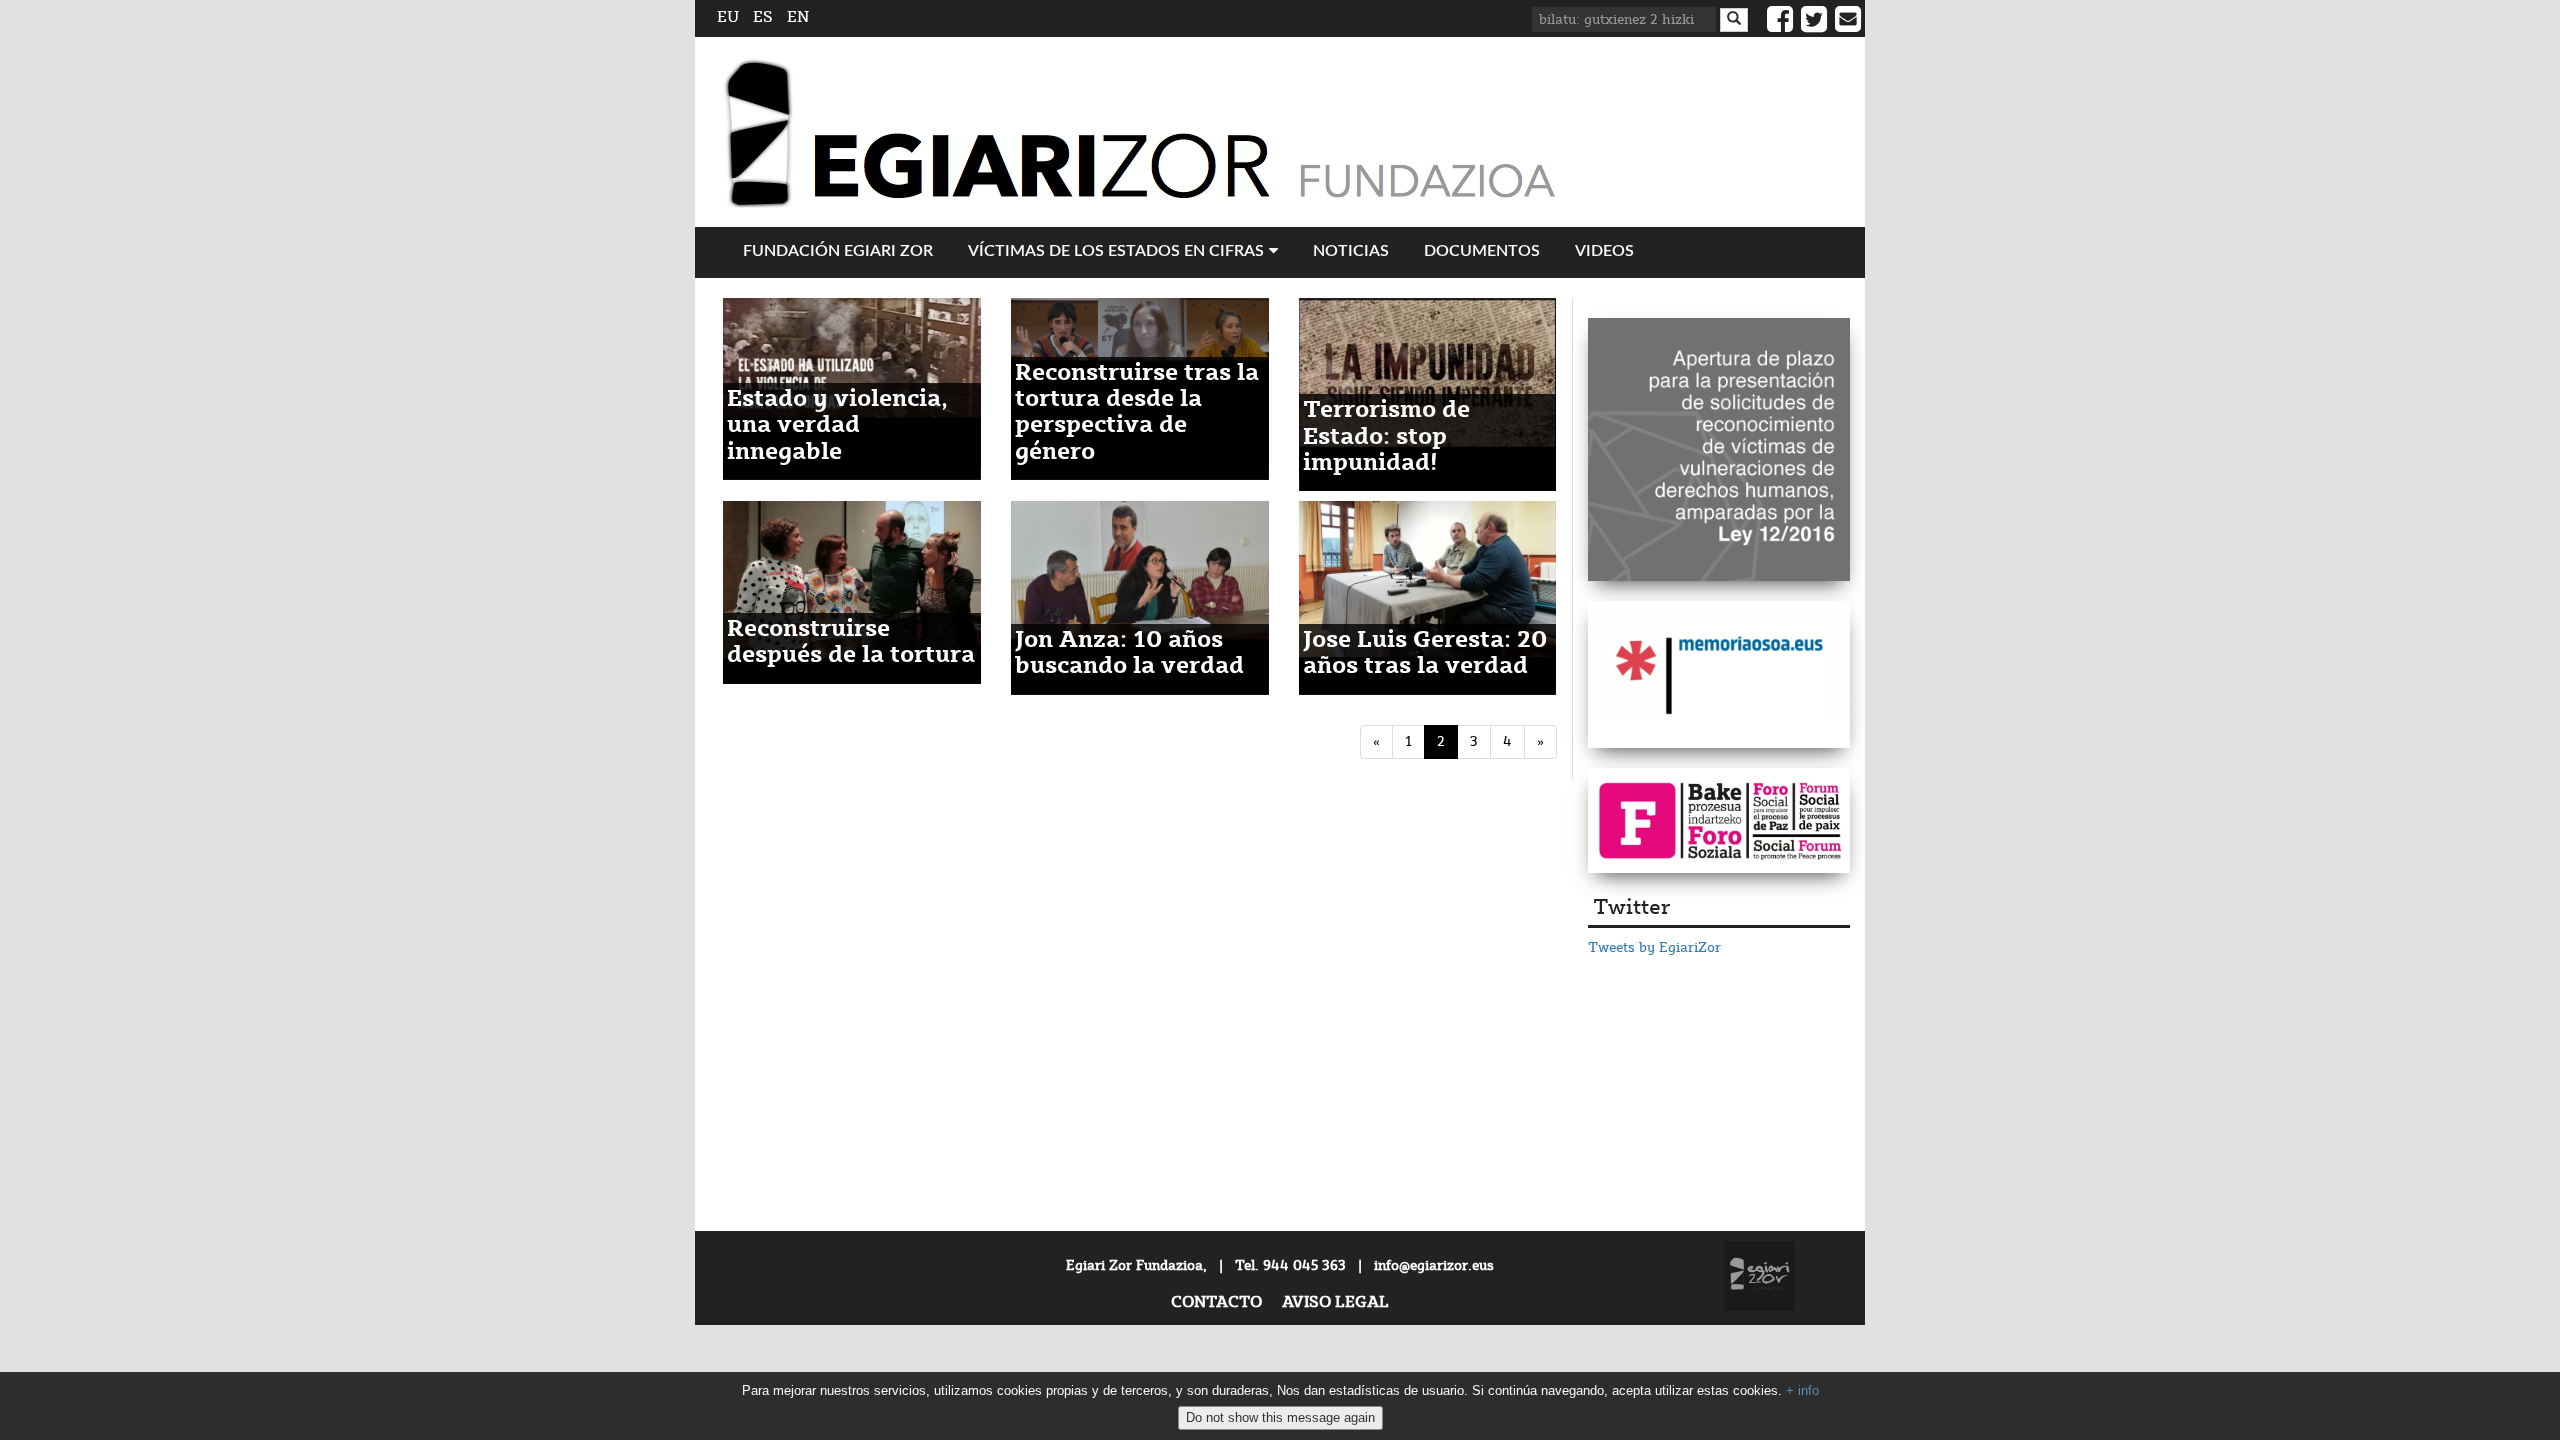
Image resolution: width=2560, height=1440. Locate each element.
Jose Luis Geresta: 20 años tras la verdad (1425, 653)
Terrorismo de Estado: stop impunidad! (1386, 437)
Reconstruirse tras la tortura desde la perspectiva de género (1137, 413)
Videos (1604, 251)
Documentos (1482, 251)
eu (728, 17)
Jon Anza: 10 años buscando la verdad (1129, 653)
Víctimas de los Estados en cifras (1116, 251)
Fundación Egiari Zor (838, 251)
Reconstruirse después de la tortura (851, 642)
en (798, 17)
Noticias (1351, 251)
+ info (1802, 1390)
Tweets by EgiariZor (1654, 948)
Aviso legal (1335, 1302)
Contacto (1216, 1302)
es (763, 17)
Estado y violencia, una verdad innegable (837, 426)
